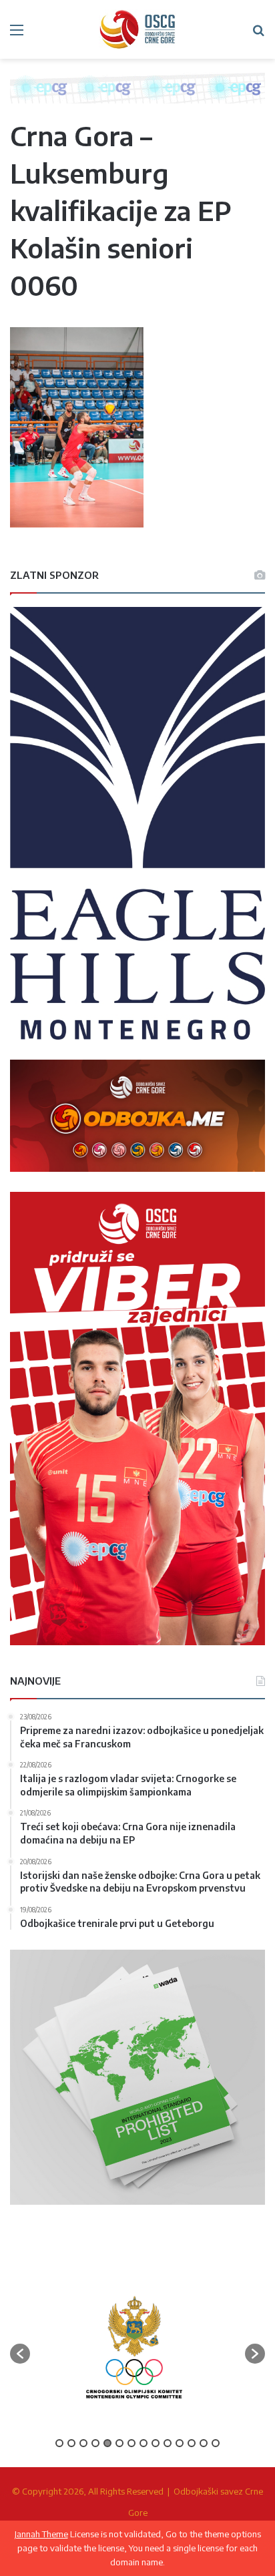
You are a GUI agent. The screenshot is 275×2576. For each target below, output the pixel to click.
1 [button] (59, 2443)
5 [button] (107, 2443)
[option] (134, 2347)
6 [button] (119, 2443)
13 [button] (204, 2443)
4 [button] (95, 2443)
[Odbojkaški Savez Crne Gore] (137, 29)
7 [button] (131, 2443)
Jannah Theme (41, 2534)
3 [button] (83, 2443)
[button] (20, 2354)
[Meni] (17, 34)
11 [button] (180, 2443)
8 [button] (144, 2443)
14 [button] (216, 2443)
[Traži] (258, 34)
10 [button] (168, 2443)
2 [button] (71, 2443)
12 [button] (192, 2443)
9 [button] (156, 2443)
